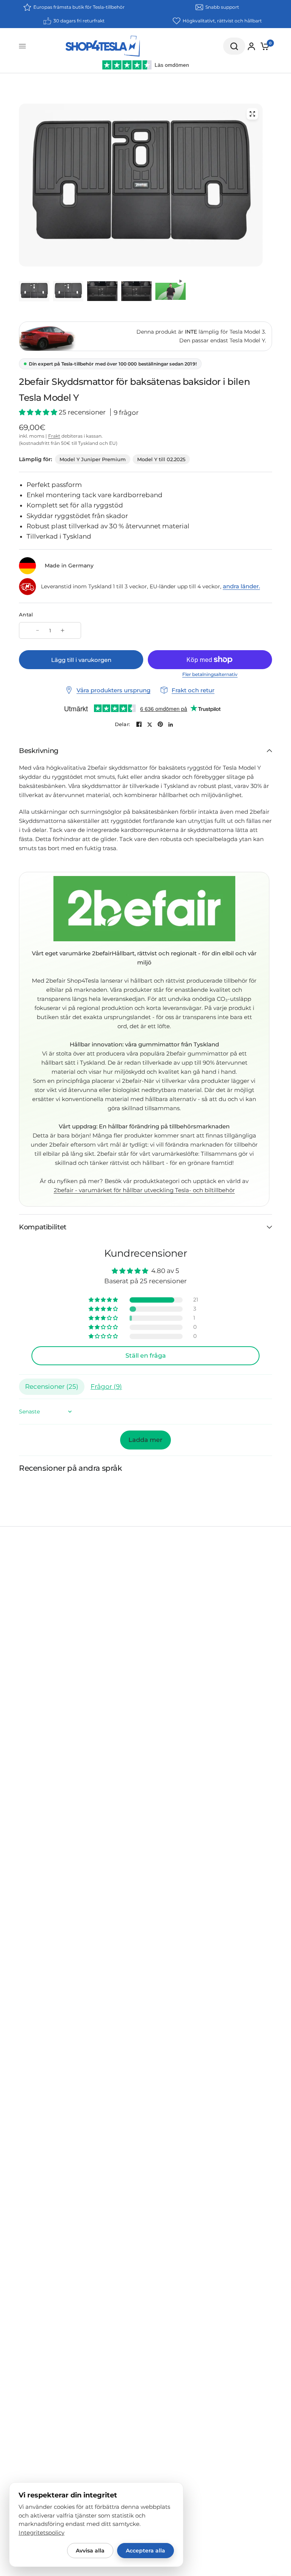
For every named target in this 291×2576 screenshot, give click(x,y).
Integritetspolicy (41, 2533)
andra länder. (241, 586)
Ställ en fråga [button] (146, 1356)
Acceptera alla (145, 2551)
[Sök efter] (234, 46)
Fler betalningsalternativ (210, 674)
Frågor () (106, 1386)
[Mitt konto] (251, 46)
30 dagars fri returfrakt (79, 21)
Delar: (123, 724)
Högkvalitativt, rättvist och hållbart (222, 21)
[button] (39, 412)
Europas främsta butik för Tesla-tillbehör (79, 7)
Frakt (54, 436)
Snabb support (222, 7)
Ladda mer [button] (145, 1440)
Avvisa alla (90, 2551)
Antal (26, 614)
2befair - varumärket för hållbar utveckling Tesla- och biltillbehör (144, 1190)
